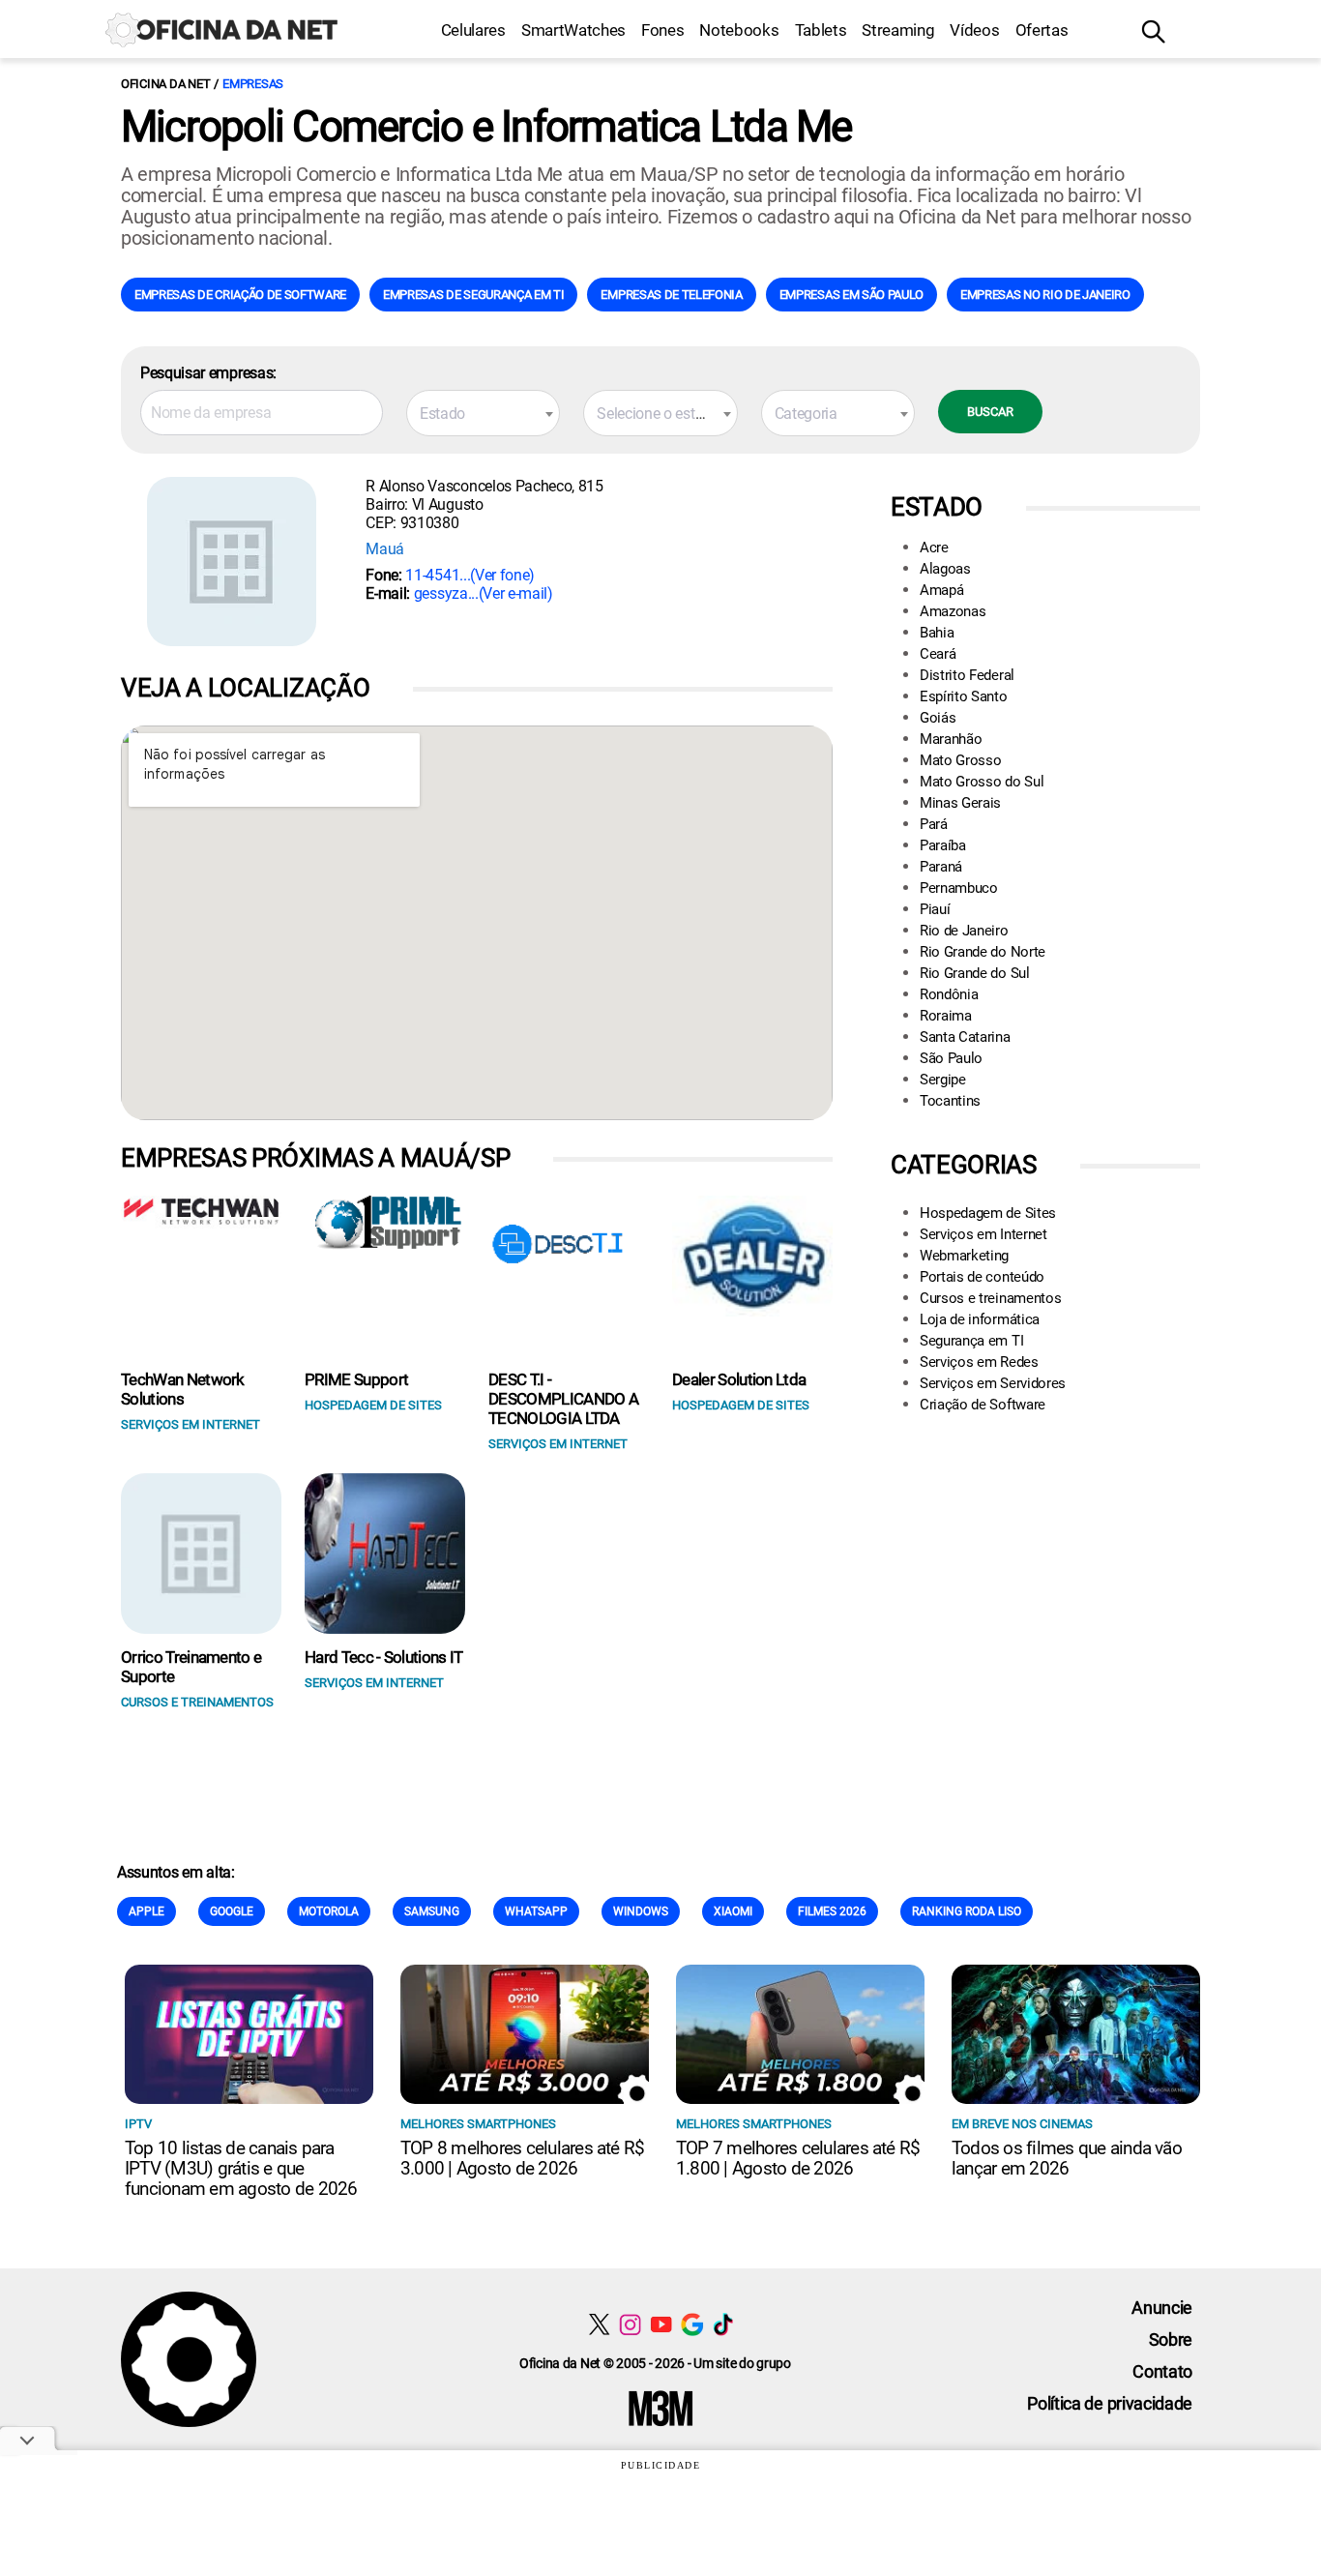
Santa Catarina (965, 1037)
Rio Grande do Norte (983, 952)
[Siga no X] (599, 2324)
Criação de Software (983, 1405)
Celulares (473, 30)
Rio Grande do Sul (975, 973)
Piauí (935, 909)
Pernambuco (959, 888)
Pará (934, 824)
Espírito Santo (964, 696)
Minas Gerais (960, 803)
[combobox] (483, 413)
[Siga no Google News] (692, 2324)
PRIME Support (356, 1379)
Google (232, 1911)
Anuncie (1162, 2308)
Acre (934, 548)
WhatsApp (536, 1911)
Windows (641, 1911)
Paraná (941, 867)
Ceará (938, 654)
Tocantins (950, 1101)
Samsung (432, 1911)
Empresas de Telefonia (671, 295)
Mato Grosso (960, 760)
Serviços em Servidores (993, 1383)
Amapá (941, 590)
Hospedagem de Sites (988, 1213)
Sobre (1171, 2339)
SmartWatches (573, 30)
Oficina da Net (165, 84)
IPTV (138, 2124)
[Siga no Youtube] (661, 2324)
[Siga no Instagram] (630, 2324)
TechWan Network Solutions (183, 1389)
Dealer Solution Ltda (739, 1379)
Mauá (385, 549)
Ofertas (1042, 30)
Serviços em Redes (979, 1362)
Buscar (990, 412)
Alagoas (945, 569)
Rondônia (949, 994)
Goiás (938, 718)
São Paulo (951, 1058)
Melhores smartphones (478, 2124)
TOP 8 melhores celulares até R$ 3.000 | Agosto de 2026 (522, 2158)
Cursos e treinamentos (990, 1298)
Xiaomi (733, 1911)
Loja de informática (980, 1319)
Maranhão (951, 739)
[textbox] (483, 414)
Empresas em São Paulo (851, 295)
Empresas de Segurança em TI (473, 295)
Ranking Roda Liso (967, 1911)
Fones (662, 30)
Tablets (821, 30)
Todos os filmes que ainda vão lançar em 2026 (1067, 2158)
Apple (147, 1911)
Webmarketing (964, 1256)
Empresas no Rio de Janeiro (1045, 295)
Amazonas (953, 611)
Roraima (946, 1016)
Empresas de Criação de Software (240, 295)
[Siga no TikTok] (723, 2324)
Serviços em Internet (983, 1234)
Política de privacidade (1110, 2403)
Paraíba (943, 845)
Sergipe (943, 1080)
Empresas (253, 84)
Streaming (898, 30)
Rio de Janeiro (964, 931)
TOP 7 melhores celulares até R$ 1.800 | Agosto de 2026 (798, 2158)
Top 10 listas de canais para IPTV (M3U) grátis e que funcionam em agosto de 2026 (241, 2168)
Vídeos (974, 30)
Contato (1162, 2371)
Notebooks (739, 30)
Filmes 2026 (832, 1911)
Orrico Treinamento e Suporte (191, 1667)
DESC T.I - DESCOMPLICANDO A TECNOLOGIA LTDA (563, 1399)
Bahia (937, 633)
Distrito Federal (967, 675)
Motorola (329, 1911)
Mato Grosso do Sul (982, 782)
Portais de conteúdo (982, 1277)
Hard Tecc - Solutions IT (384, 1657)
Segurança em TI (971, 1341)
